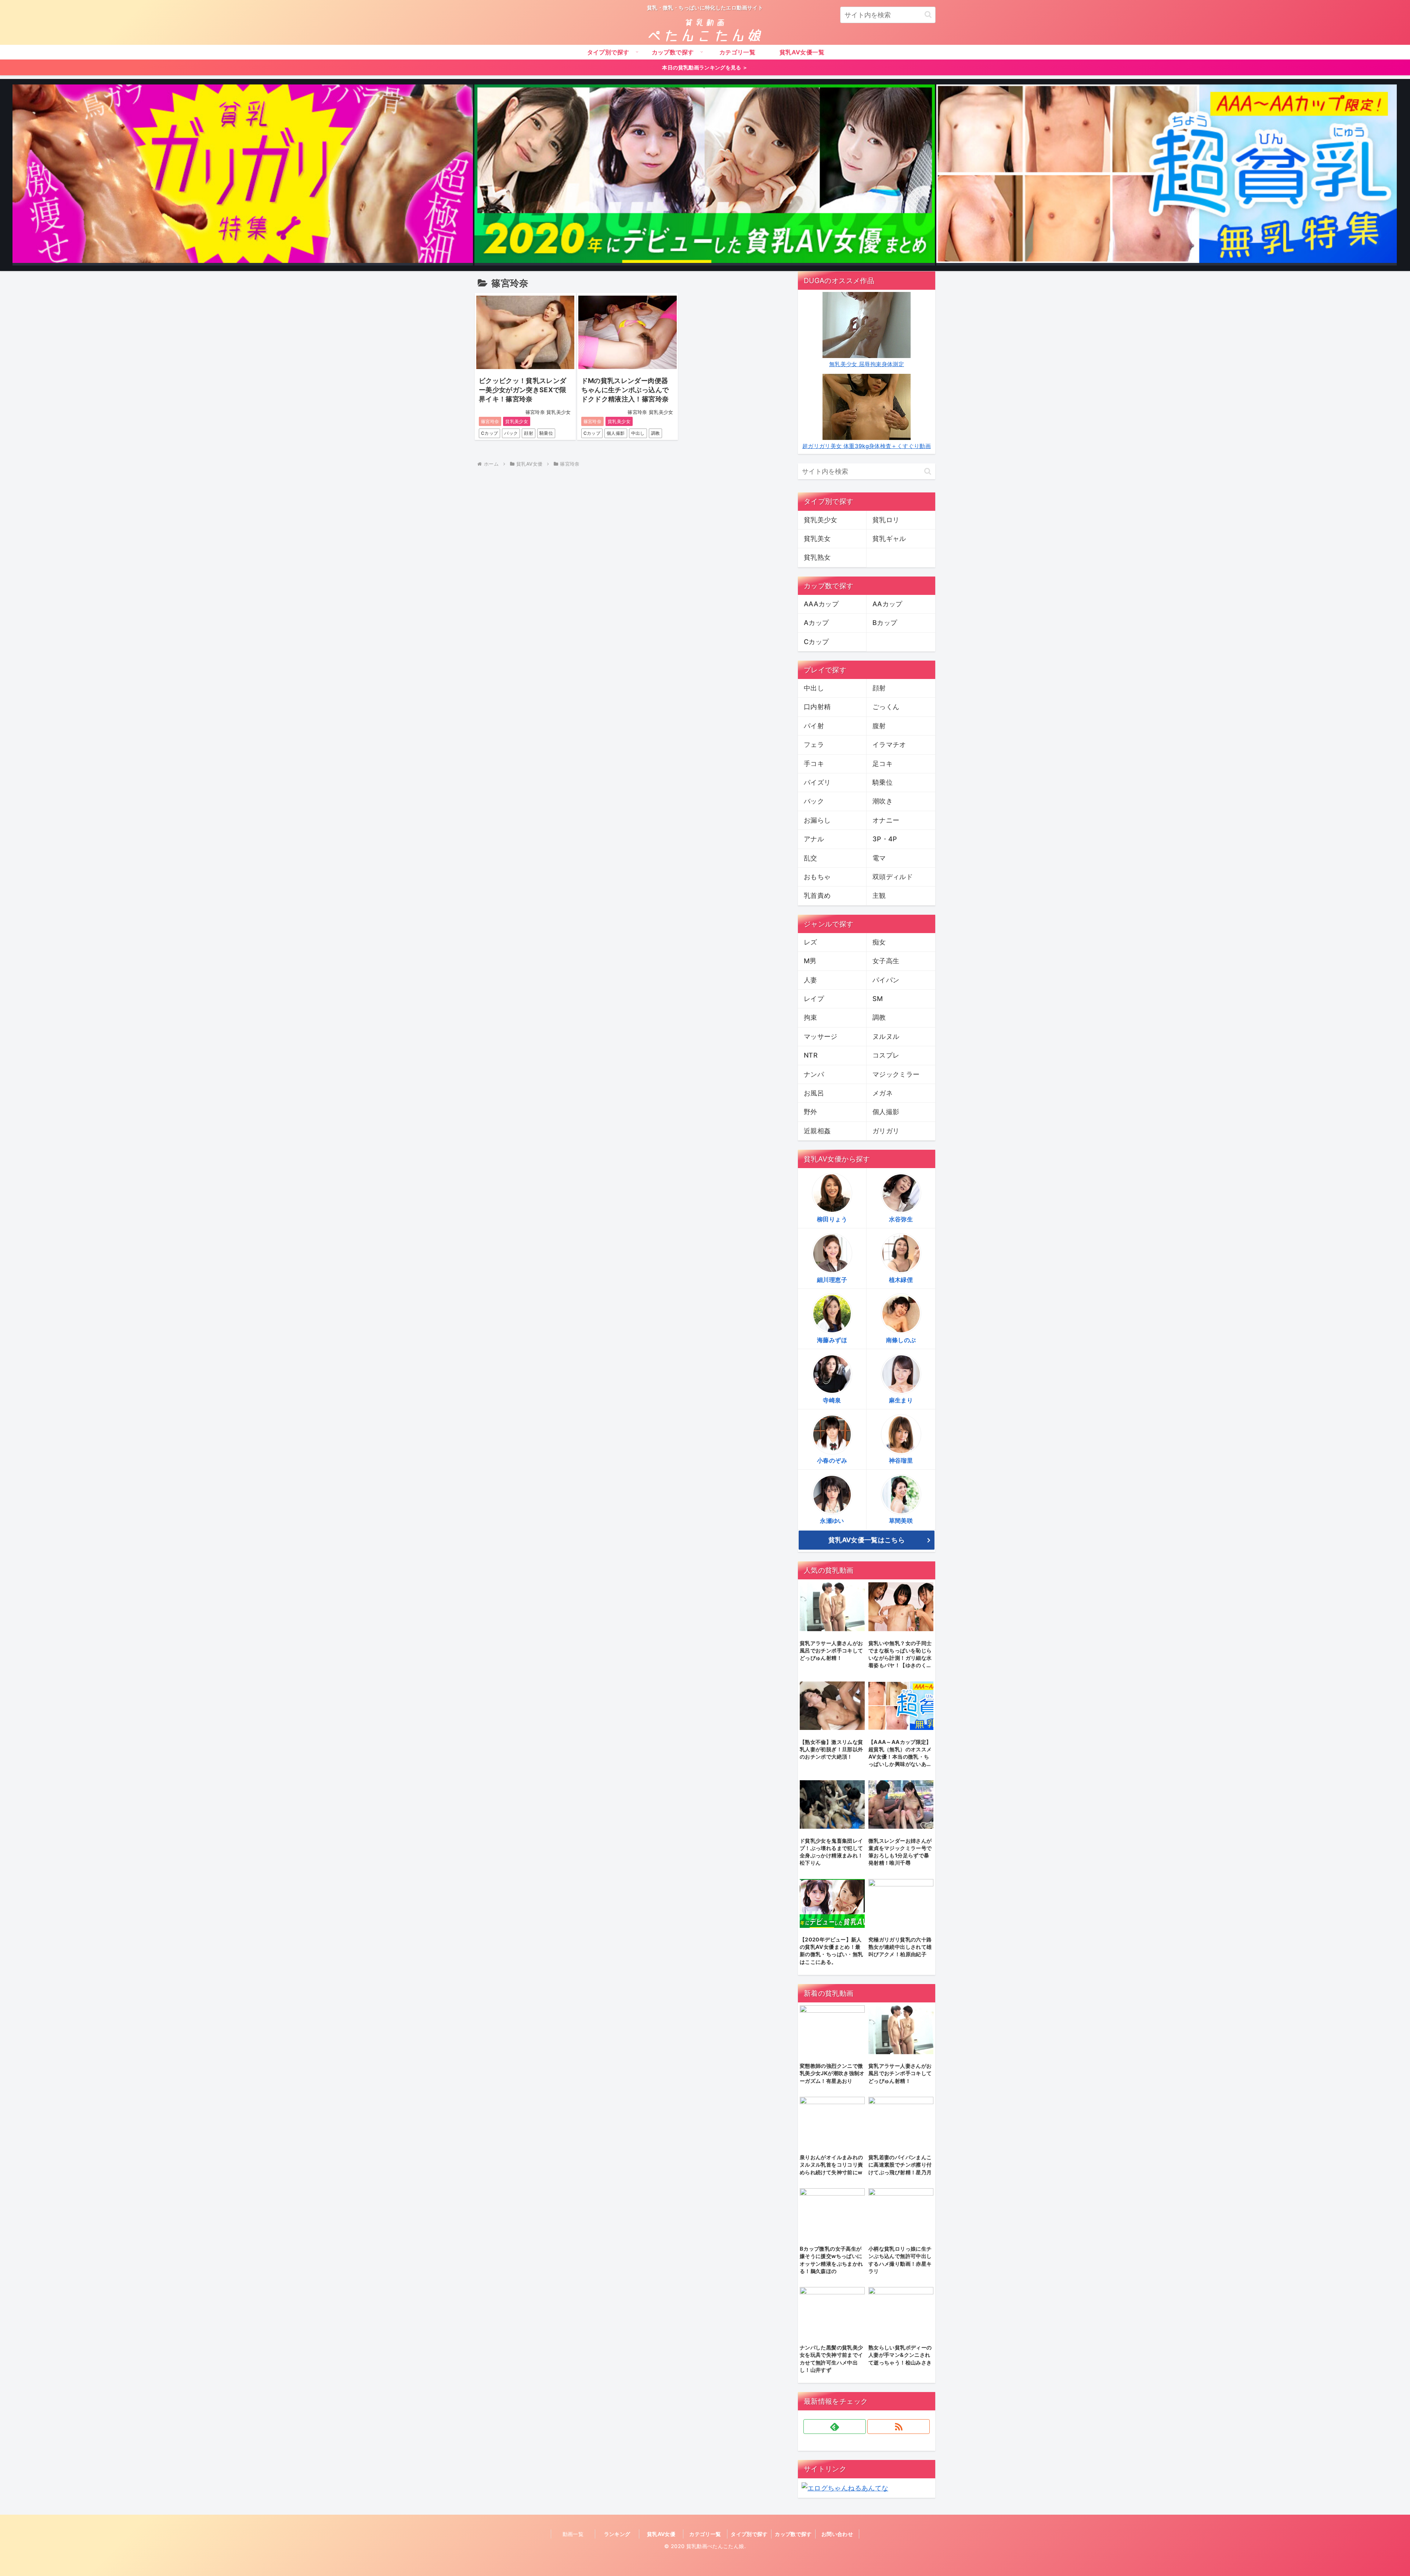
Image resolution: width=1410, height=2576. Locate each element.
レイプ (814, 999)
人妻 (811, 980)
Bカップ (885, 623)
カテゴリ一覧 (705, 2534)
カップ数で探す (793, 2534)
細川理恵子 (832, 1280)
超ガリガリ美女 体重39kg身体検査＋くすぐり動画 (867, 446)
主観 (879, 895)
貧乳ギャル (889, 539)
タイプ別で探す (749, 2534)
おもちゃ (817, 877)
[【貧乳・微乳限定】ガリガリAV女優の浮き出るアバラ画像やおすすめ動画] (243, 175)
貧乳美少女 (517, 421)
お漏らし (817, 820)
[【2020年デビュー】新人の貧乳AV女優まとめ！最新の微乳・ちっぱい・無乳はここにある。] (705, 175)
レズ (811, 942)
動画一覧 (573, 2534)
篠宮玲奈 (490, 421)
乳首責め (817, 895)
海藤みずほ (832, 1340)
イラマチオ (889, 745)
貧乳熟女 (817, 557)
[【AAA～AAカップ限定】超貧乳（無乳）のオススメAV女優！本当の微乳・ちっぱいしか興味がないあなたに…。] (1167, 175)
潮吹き (883, 801)
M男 (810, 961)
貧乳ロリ (886, 520)
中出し (638, 433)
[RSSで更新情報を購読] (899, 2427)
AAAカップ (821, 604)
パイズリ (817, 782)
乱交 (811, 858)
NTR (811, 1055)
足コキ (883, 764)
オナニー (886, 820)
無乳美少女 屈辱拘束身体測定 (867, 364)
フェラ (814, 745)
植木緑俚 (901, 1280)
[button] (928, 15)
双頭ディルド (893, 877)
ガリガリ (886, 1131)
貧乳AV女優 (661, 2534)
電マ (879, 858)
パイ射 (814, 726)
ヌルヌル (886, 1036)
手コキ (814, 764)
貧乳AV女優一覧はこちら (867, 1540)
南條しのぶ (901, 1340)
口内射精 (817, 707)
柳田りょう (832, 1219)
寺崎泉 (832, 1400)
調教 (656, 433)
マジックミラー (896, 1074)
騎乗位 (546, 433)
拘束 (811, 1017)
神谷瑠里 (901, 1460)
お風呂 (814, 1093)
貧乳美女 (817, 539)
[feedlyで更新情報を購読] (835, 2427)
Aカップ (816, 623)
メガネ (883, 1093)
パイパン (886, 980)
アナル (814, 839)
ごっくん (886, 707)
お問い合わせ (837, 2534)
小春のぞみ (832, 1460)
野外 (811, 1112)
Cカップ (489, 433)
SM (878, 999)
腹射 (879, 726)
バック (511, 433)
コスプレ (886, 1055)
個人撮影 (616, 433)
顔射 (529, 433)
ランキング (617, 2534)
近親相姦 (817, 1131)
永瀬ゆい (832, 1521)
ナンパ (814, 1074)
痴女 (879, 942)
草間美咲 (901, 1521)
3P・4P (885, 839)
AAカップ (887, 604)
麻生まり (901, 1400)
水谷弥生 (901, 1219)
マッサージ (821, 1036)
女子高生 (886, 961)
